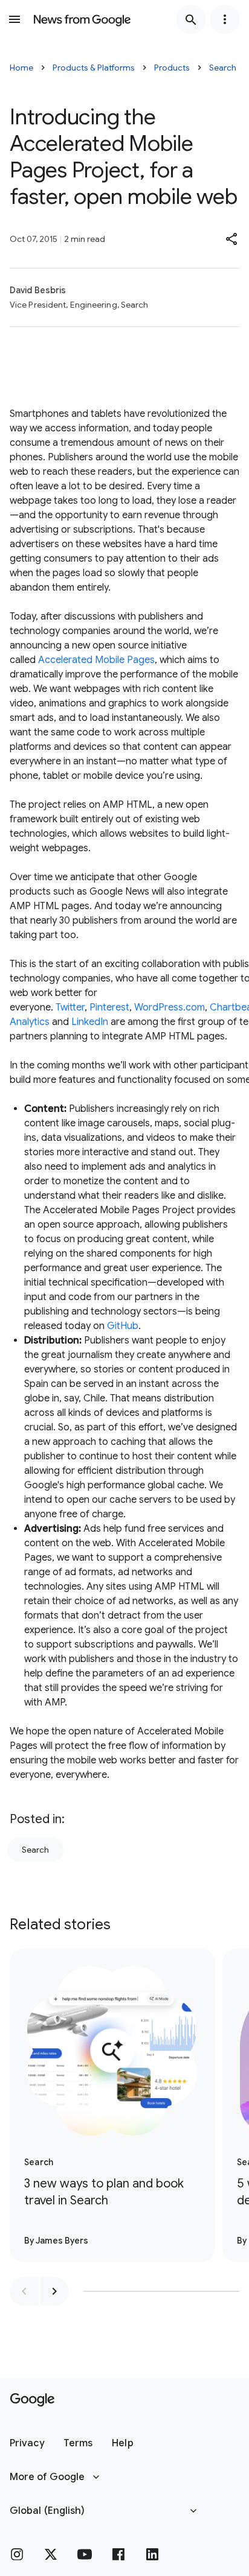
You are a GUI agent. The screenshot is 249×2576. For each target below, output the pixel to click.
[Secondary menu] (225, 19)
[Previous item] (24, 2291)
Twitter (70, 1007)
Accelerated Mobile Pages (96, 660)
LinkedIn (90, 1022)
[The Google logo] (32, 2400)
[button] (232, 239)
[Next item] (54, 2291)
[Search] (191, 19)
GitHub (123, 1326)
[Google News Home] (82, 19)
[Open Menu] (15, 19)
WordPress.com (170, 1007)
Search (223, 68)
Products (172, 68)
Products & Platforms (94, 68)
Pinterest (109, 1007)
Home (21, 68)
